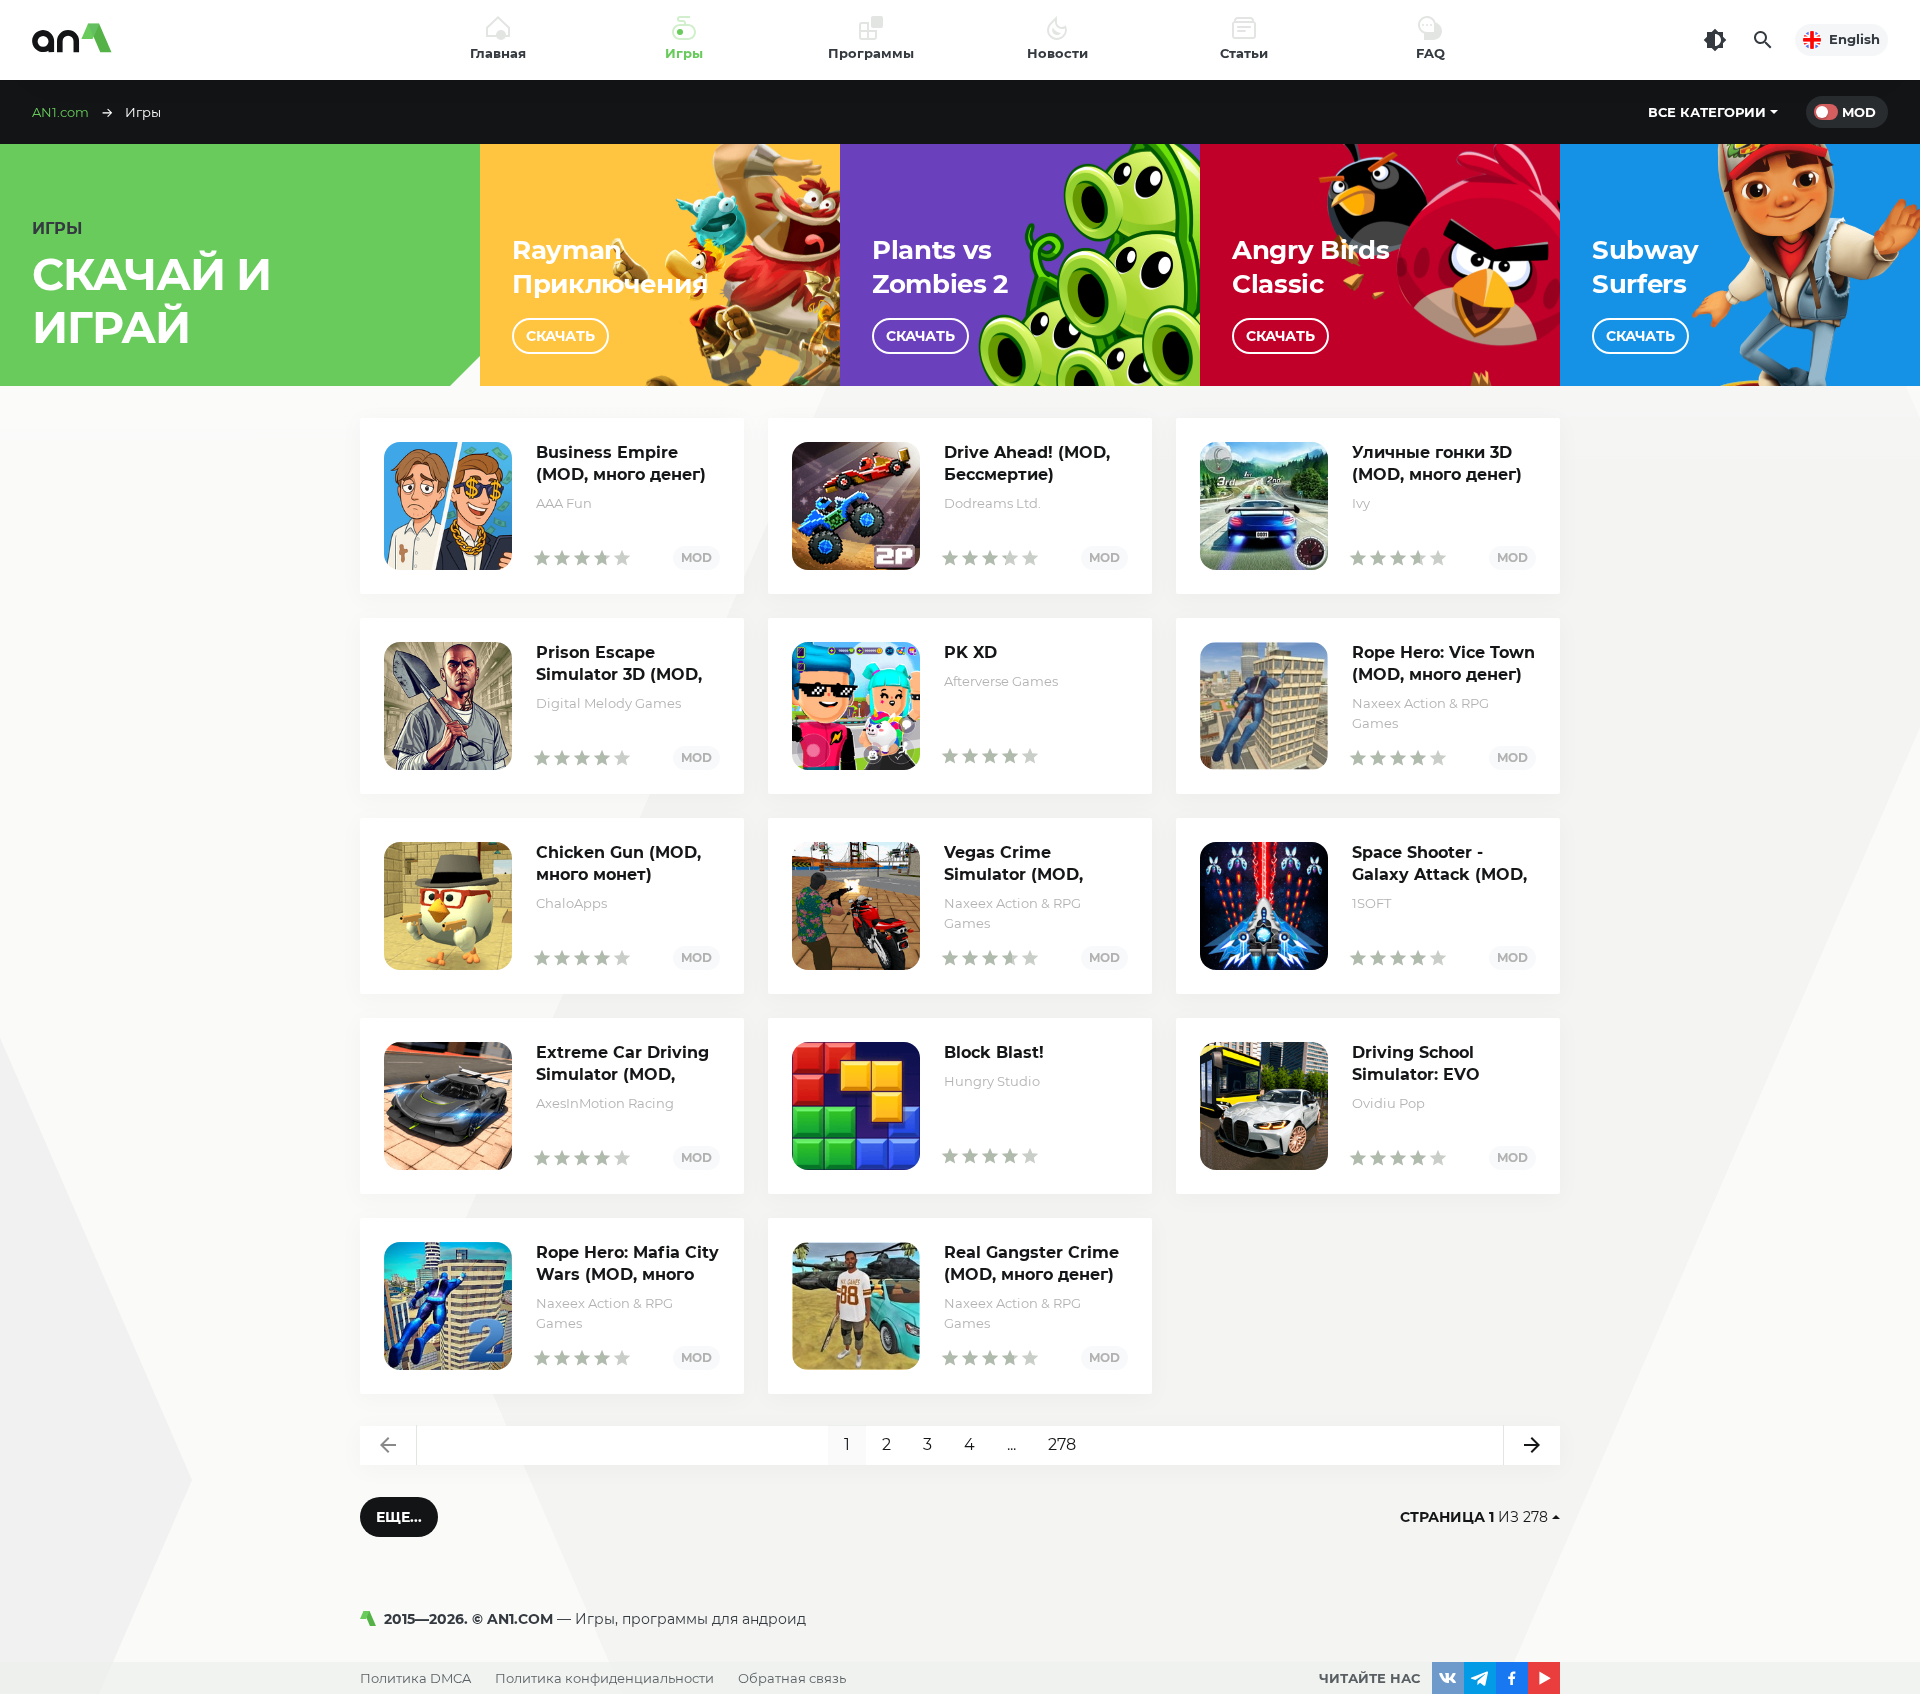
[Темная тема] (1715, 40)
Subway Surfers (1645, 267)
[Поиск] (1763, 40)
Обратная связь (792, 1678)
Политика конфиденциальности (604, 1678)
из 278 (1474, 1517)
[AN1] (372, 1619)
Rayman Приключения (609, 267)
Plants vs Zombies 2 (940, 267)
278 (1062, 1444)
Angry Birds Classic (1310, 267)
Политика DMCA (415, 1678)
